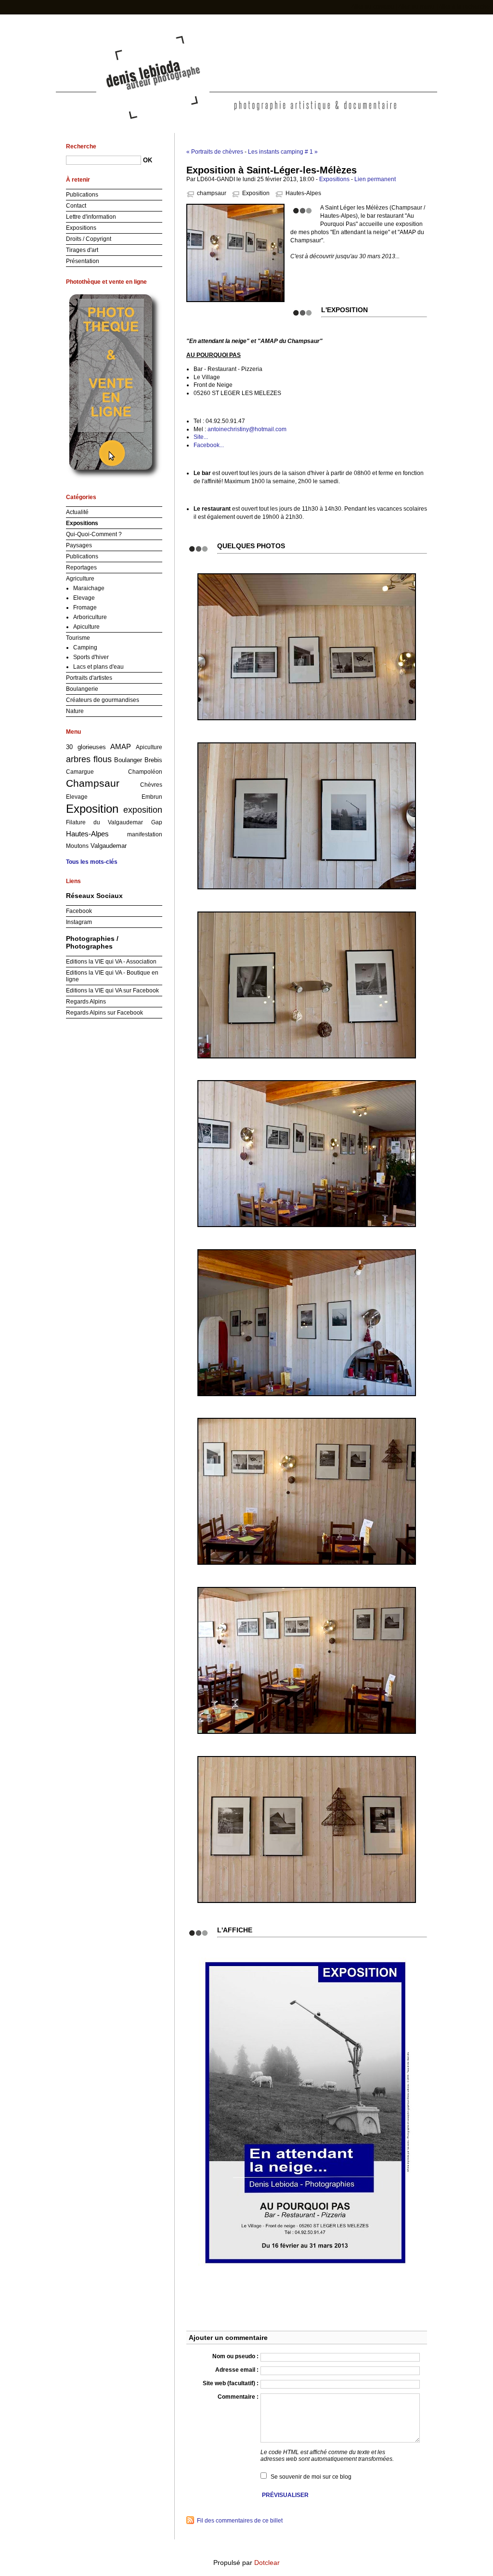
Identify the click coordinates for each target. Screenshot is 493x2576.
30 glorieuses (86, 747)
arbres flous (89, 759)
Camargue (80, 772)
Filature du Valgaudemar (104, 822)
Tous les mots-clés (92, 862)
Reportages (81, 568)
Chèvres (151, 785)
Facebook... (209, 445)
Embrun (152, 797)
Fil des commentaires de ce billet (240, 2521)
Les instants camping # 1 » (283, 152)
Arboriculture (90, 617)
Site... (201, 437)
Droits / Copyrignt (89, 239)
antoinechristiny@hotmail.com (247, 429)
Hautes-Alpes (303, 193)
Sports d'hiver (91, 657)
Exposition (256, 193)
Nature (75, 711)
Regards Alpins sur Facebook (104, 1013)
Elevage (84, 598)
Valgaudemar (109, 846)
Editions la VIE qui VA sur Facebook (112, 991)
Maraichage (89, 588)
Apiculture (86, 627)
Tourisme (78, 638)
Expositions (334, 179)
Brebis (153, 760)
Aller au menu (416, 7)
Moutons (77, 846)
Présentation (83, 261)
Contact (76, 206)
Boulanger (128, 760)
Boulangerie (82, 689)
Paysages (79, 545)
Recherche (81, 146)
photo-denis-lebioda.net (247, 47)
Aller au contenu (373, 7)
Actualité (77, 512)
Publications (82, 195)
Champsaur (93, 783)
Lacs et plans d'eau (98, 667)
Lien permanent (375, 179)
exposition (143, 810)
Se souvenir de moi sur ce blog (311, 2477)
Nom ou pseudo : (235, 2356)
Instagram (79, 922)
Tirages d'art (82, 250)
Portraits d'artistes (89, 678)
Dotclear (267, 2563)
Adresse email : (237, 2370)
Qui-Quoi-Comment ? (94, 534)
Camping (85, 647)
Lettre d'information (91, 217)
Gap (157, 822)
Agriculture (80, 579)
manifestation (145, 834)
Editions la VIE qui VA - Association (111, 962)
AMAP (121, 747)
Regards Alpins (86, 1002)
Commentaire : (238, 2397)
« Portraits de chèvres (215, 152)
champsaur (212, 193)
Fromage (85, 608)
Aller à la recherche (464, 7)
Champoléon (145, 772)
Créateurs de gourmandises (103, 700)
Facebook (79, 911)
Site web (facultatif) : (231, 2383)
